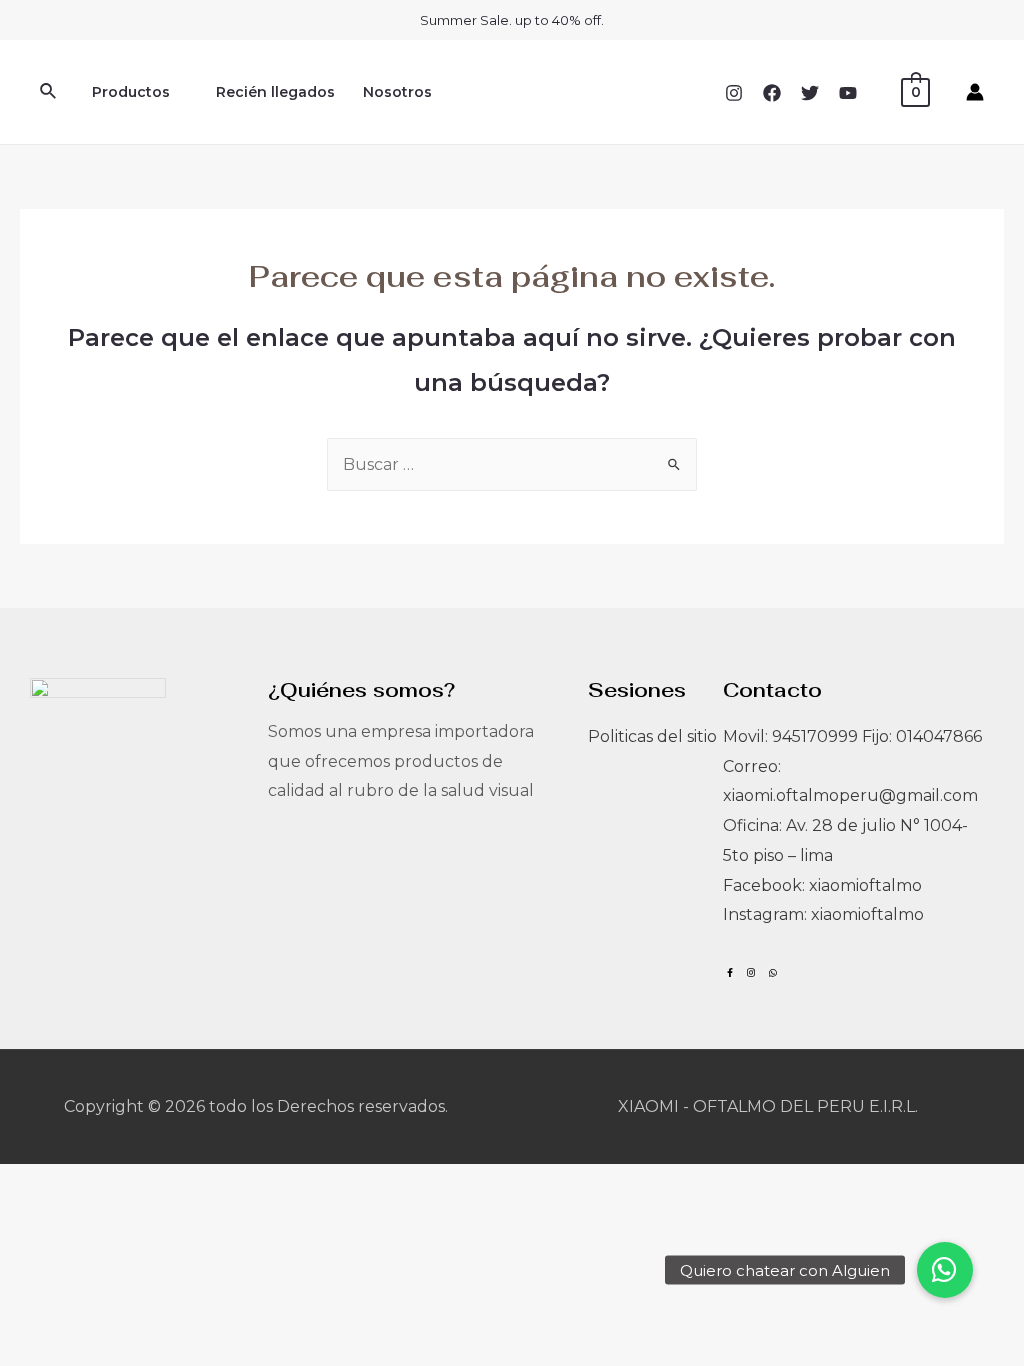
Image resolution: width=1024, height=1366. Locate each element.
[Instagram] (734, 93)
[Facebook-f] (730, 972)
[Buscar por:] (512, 464)
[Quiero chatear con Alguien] (945, 1270)
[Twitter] (810, 93)
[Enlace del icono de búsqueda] (49, 92)
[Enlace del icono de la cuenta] (975, 92)
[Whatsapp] (772, 972)
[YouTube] (848, 93)
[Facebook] (772, 93)
